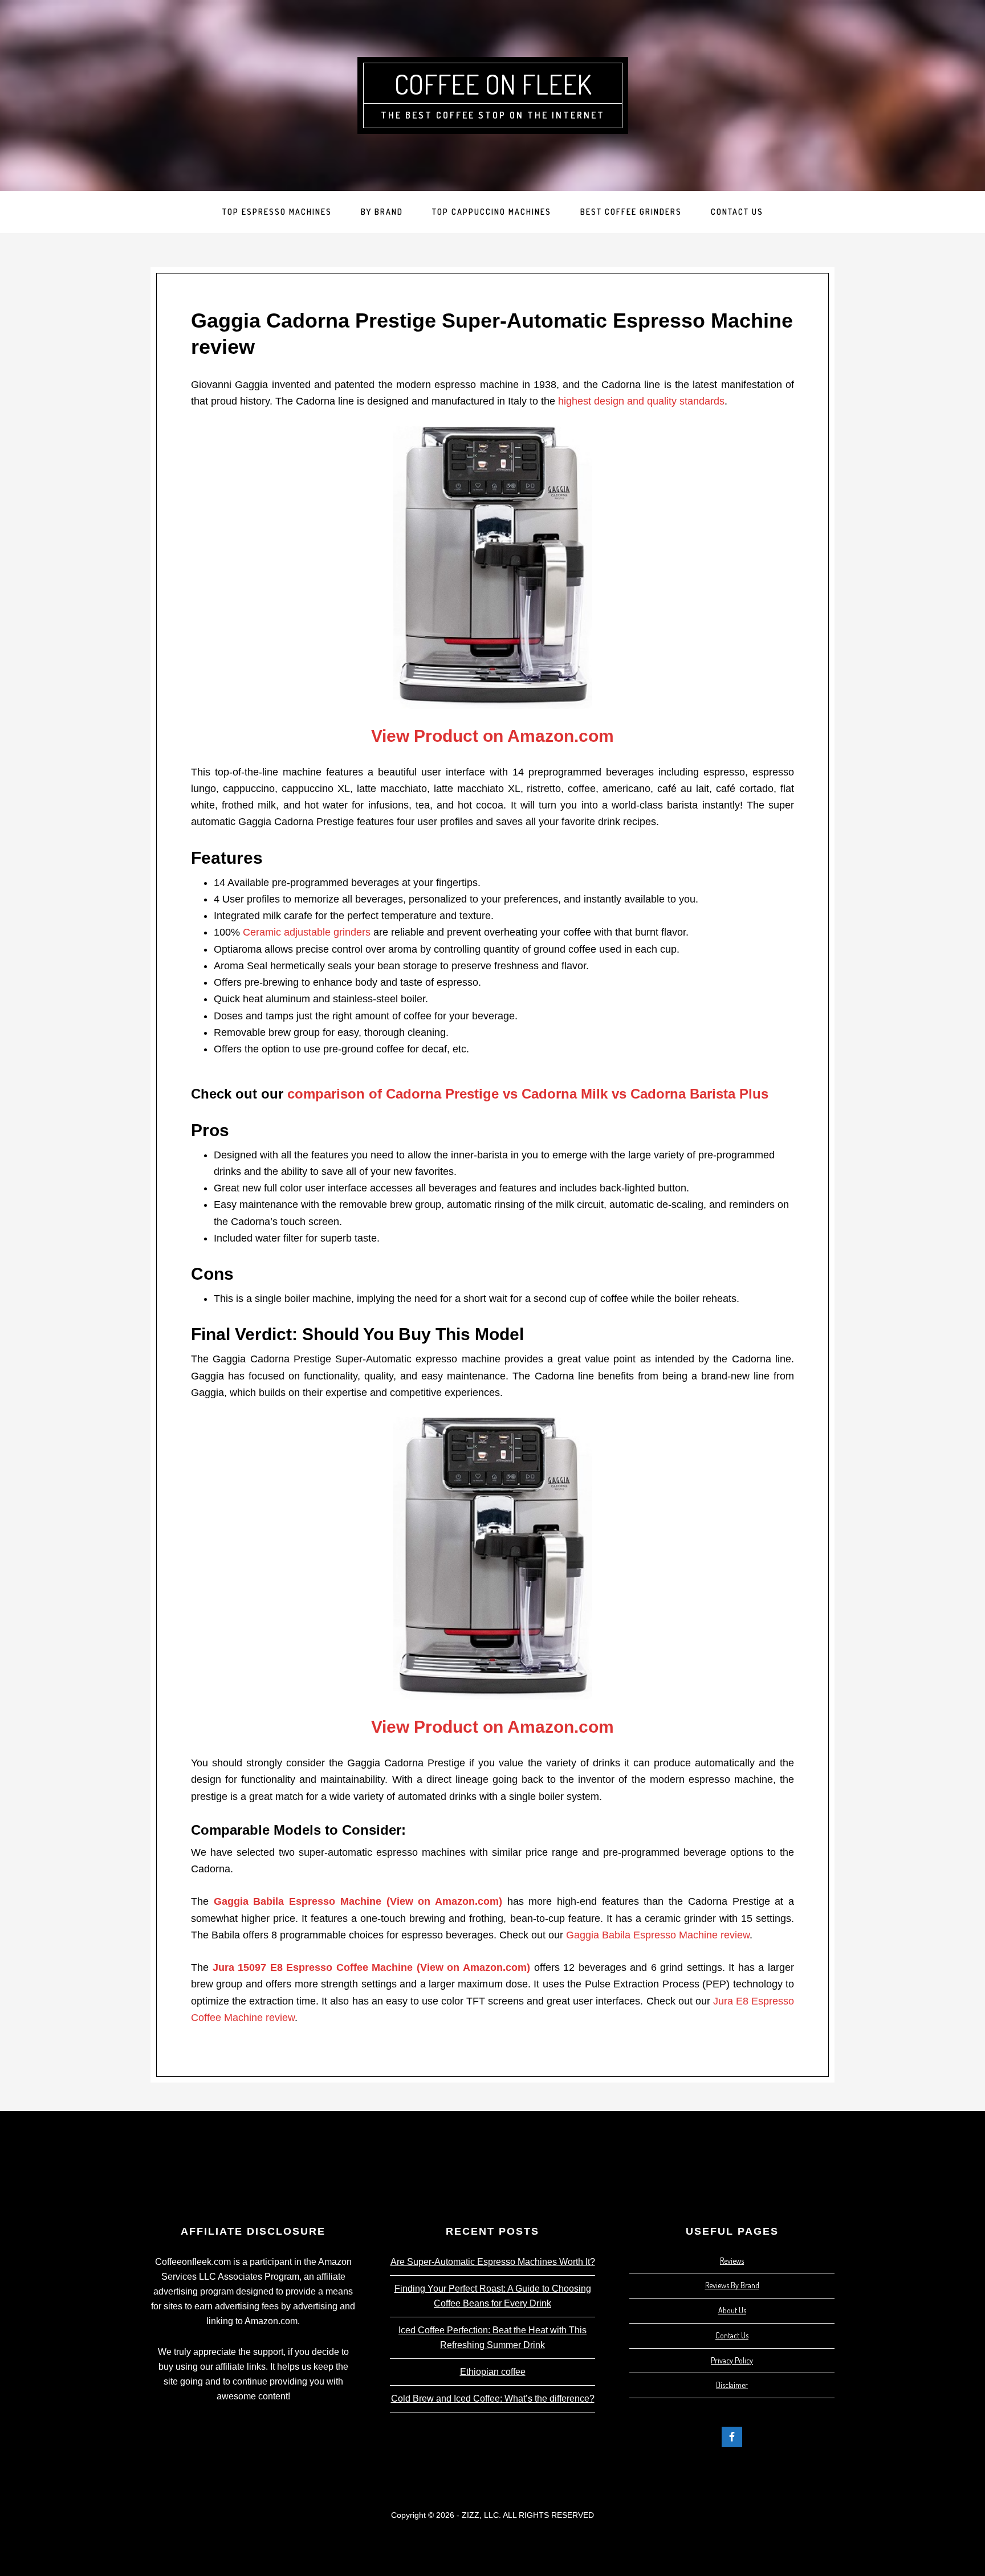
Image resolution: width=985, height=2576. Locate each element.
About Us (732, 2310)
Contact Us (732, 2335)
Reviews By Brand (732, 2285)
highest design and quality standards (641, 401)
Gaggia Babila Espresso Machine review (658, 1935)
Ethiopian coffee (493, 2372)
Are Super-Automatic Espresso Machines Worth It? (493, 2262)
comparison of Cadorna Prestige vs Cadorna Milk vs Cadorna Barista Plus (528, 1094)
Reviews (732, 2261)
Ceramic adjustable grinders (307, 932)
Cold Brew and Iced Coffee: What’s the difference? (493, 2399)
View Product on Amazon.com (492, 736)
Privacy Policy (732, 2360)
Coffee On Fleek (493, 84)
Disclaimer (732, 2385)
